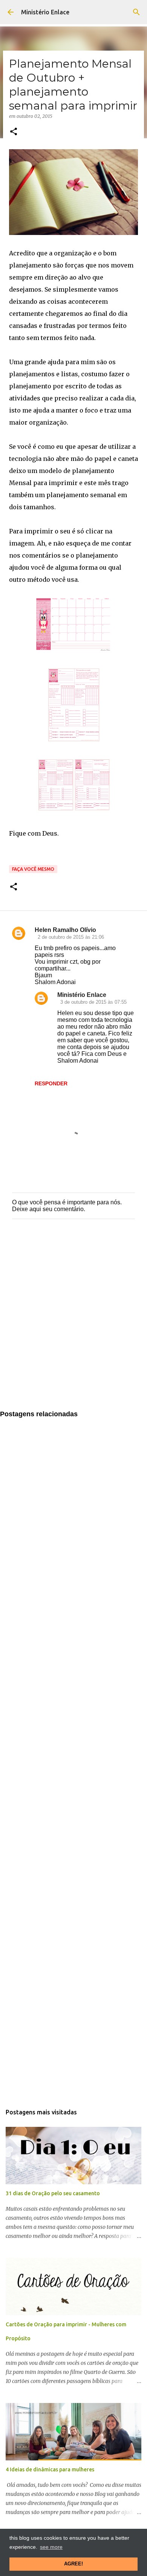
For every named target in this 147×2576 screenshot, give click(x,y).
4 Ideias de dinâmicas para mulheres (50, 2469)
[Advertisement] (73, 1322)
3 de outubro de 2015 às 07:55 (93, 1002)
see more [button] (51, 2547)
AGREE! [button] (73, 2564)
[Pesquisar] (136, 12)
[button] (14, 132)
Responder (51, 1083)
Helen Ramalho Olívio (65, 930)
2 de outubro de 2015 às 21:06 (71, 937)
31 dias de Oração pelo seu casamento (53, 2193)
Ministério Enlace (45, 12)
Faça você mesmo (33, 869)
